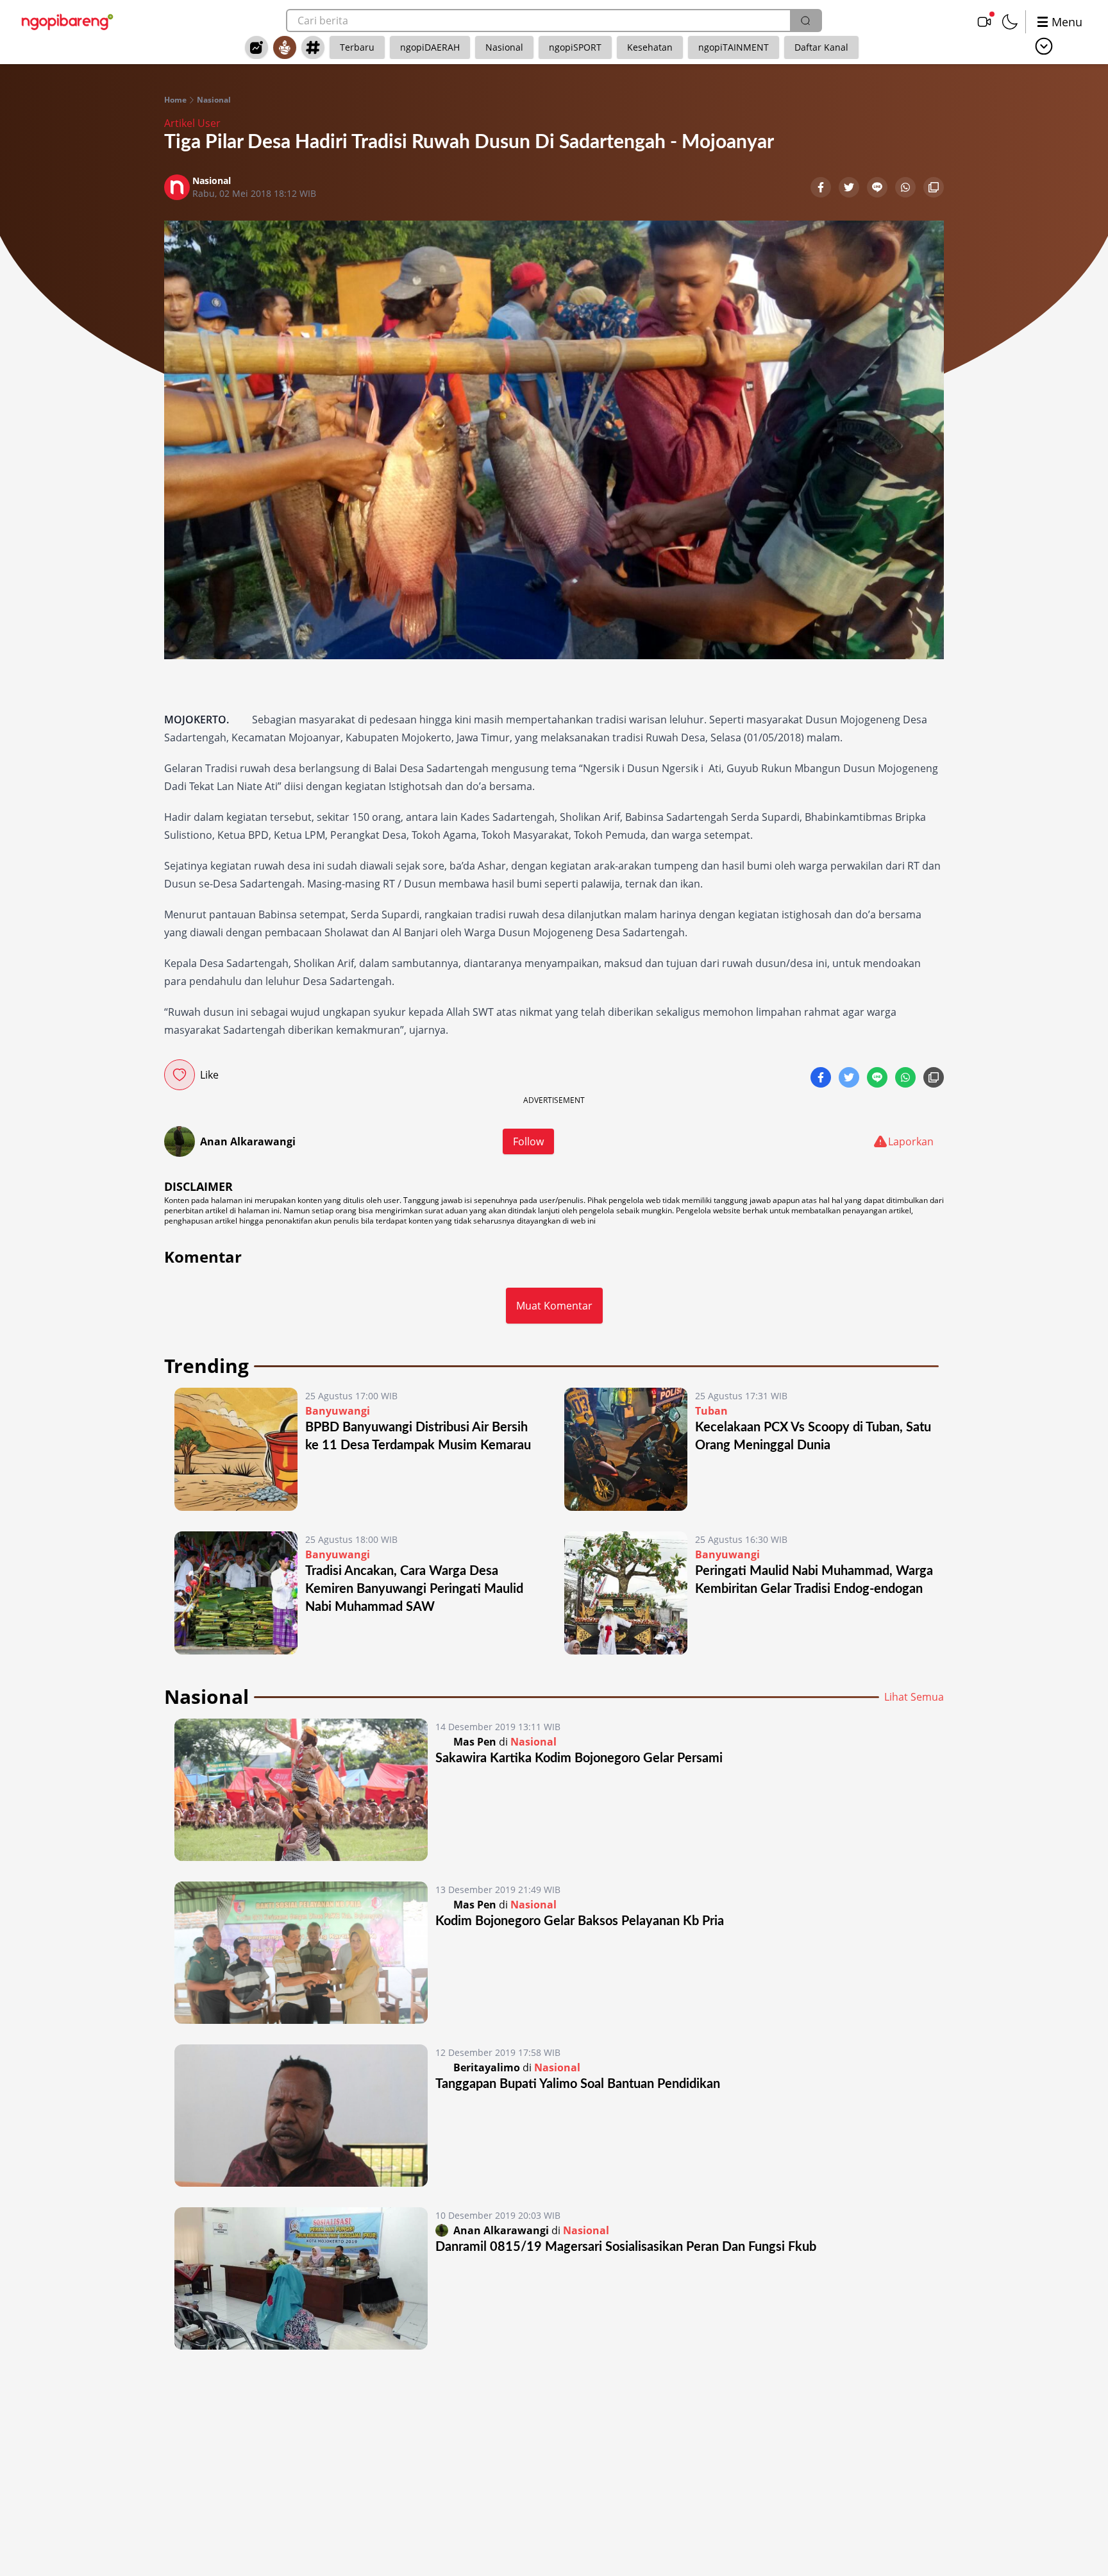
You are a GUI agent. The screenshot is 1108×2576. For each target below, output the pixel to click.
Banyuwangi (338, 1411)
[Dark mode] (1010, 22)
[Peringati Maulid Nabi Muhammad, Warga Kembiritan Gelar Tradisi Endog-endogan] (626, 1593)
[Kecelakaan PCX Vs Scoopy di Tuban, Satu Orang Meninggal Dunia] (626, 1449)
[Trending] (256, 47)
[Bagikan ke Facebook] (822, 189)
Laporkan (911, 1141)
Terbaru (357, 47)
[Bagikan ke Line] (878, 189)
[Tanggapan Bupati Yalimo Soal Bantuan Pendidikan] (301, 2116)
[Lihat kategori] (1044, 46)
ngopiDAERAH (430, 47)
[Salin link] (934, 189)
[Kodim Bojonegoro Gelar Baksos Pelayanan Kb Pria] (301, 1953)
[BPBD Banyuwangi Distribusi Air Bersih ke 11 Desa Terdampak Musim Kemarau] (236, 1449)
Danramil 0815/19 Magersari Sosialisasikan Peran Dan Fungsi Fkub (626, 2247)
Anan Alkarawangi (248, 1141)
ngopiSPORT (575, 47)
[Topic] (313, 47)
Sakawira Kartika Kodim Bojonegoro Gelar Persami (579, 1758)
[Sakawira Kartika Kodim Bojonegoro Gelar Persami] (301, 1790)
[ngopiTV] (984, 22)
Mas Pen (475, 1742)
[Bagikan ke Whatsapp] (907, 189)
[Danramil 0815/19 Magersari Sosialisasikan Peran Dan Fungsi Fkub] (301, 2278)
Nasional (504, 47)
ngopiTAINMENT (734, 47)
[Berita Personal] (285, 47)
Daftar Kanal (821, 47)
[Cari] (805, 21)
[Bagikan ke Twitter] (850, 189)
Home (175, 100)
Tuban (711, 1411)
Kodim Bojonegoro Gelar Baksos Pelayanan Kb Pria (580, 1921)
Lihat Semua (914, 1697)
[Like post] (180, 1075)
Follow (528, 1141)
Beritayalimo (487, 2067)
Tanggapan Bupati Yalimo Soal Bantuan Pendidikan (578, 2084)
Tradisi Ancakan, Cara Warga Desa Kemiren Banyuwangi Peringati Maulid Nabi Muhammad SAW (414, 1589)
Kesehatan (650, 47)
